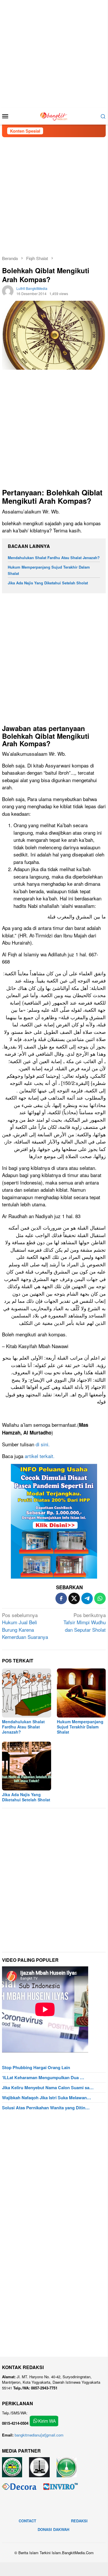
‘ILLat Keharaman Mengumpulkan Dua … (43, 2077)
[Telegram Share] (87, 1598)
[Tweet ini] (74, 1598)
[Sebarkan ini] (61, 1598)
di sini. (43, 1444)
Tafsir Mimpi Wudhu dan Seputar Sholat (85, 1622)
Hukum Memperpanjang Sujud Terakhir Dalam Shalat (80, 1727)
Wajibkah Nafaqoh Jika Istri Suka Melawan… (47, 2098)
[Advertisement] (54, 54)
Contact (27, 2521)
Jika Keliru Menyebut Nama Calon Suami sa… (48, 2087)
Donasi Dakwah (53, 2529)
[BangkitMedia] (54, 115)
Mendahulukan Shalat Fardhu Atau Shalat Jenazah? (54, 558)
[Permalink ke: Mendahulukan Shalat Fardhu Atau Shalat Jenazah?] (27, 1693)
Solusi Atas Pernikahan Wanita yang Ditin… (46, 2108)
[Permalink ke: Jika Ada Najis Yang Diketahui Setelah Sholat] (27, 1766)
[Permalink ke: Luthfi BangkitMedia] (8, 290)
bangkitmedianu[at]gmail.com (39, 2435)
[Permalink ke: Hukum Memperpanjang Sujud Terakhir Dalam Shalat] (81, 1693)
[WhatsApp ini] (100, 1598)
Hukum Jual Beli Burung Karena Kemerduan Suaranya (25, 1626)
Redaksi (79, 2521)
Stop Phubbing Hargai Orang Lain (36, 2067)
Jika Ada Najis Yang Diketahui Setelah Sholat (48, 583)
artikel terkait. (40, 1456)
